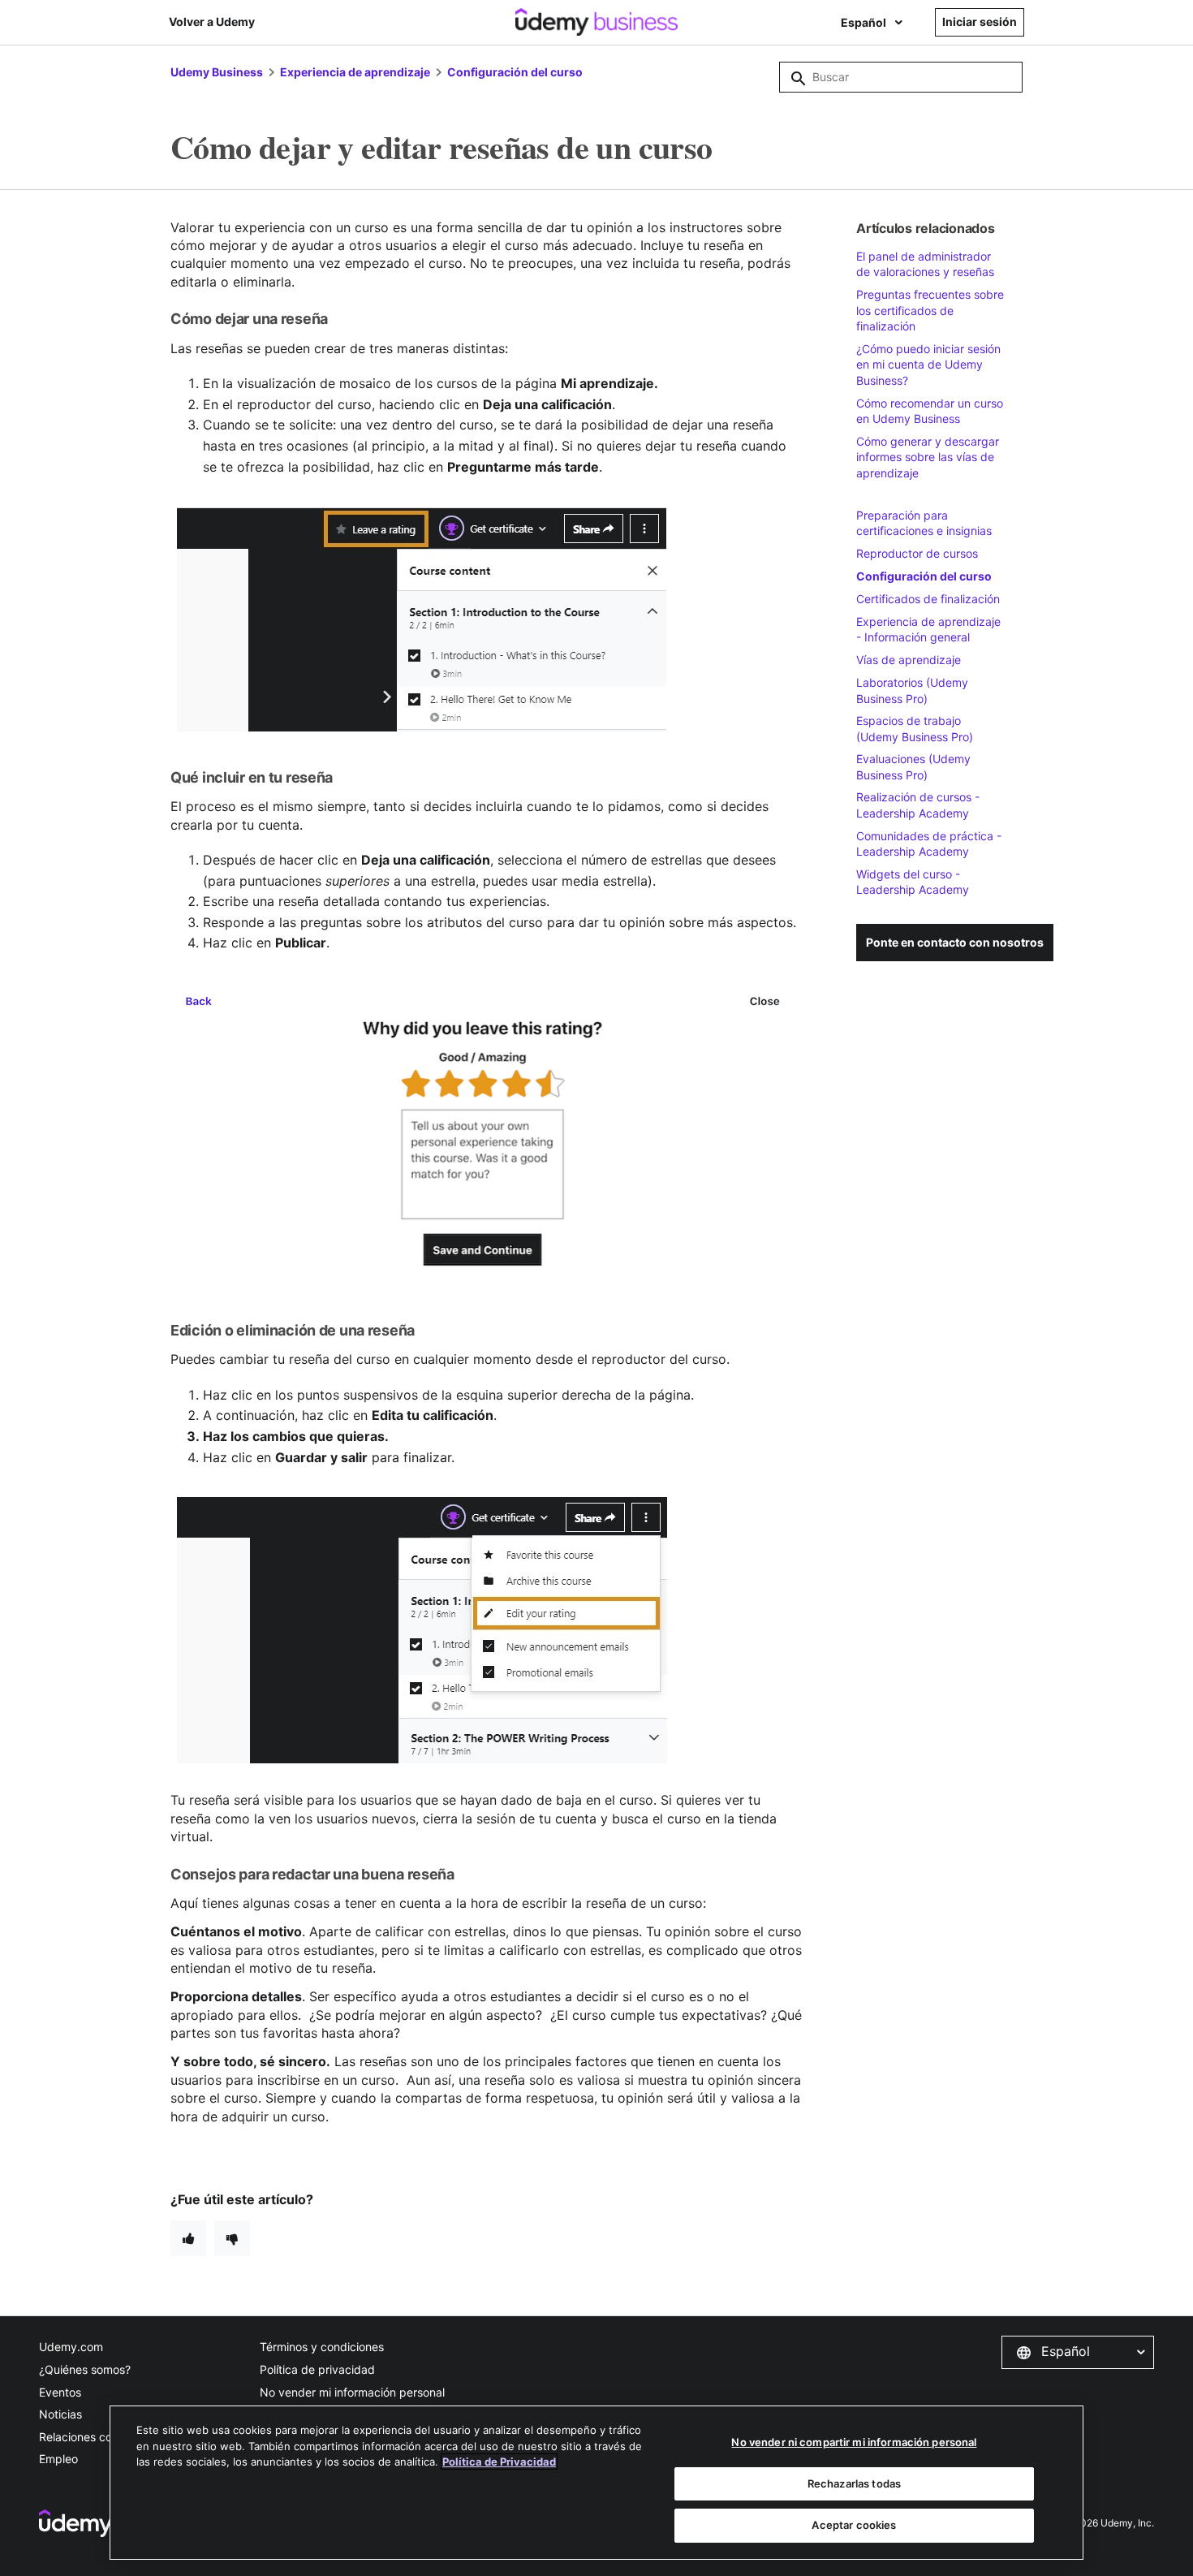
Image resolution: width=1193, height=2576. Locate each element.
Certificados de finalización (928, 599)
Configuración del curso (515, 72)
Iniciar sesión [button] (980, 22)
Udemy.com (71, 2347)
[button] (1078, 2352)
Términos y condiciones (322, 2347)
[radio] (188, 2238)
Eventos (60, 2392)
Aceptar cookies (854, 2525)
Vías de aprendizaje (909, 660)
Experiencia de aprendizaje (355, 72)
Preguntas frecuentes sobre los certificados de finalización (930, 310)
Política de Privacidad (499, 2462)
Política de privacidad (317, 2369)
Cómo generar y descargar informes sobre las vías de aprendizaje (928, 457)
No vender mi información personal (352, 2392)
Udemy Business (217, 72)
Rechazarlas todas (854, 2483)
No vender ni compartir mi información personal (854, 2442)
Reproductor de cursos (917, 553)
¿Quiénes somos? (85, 2369)
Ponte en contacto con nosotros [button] (955, 942)
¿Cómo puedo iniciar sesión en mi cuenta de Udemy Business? (928, 365)
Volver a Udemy (212, 22)
